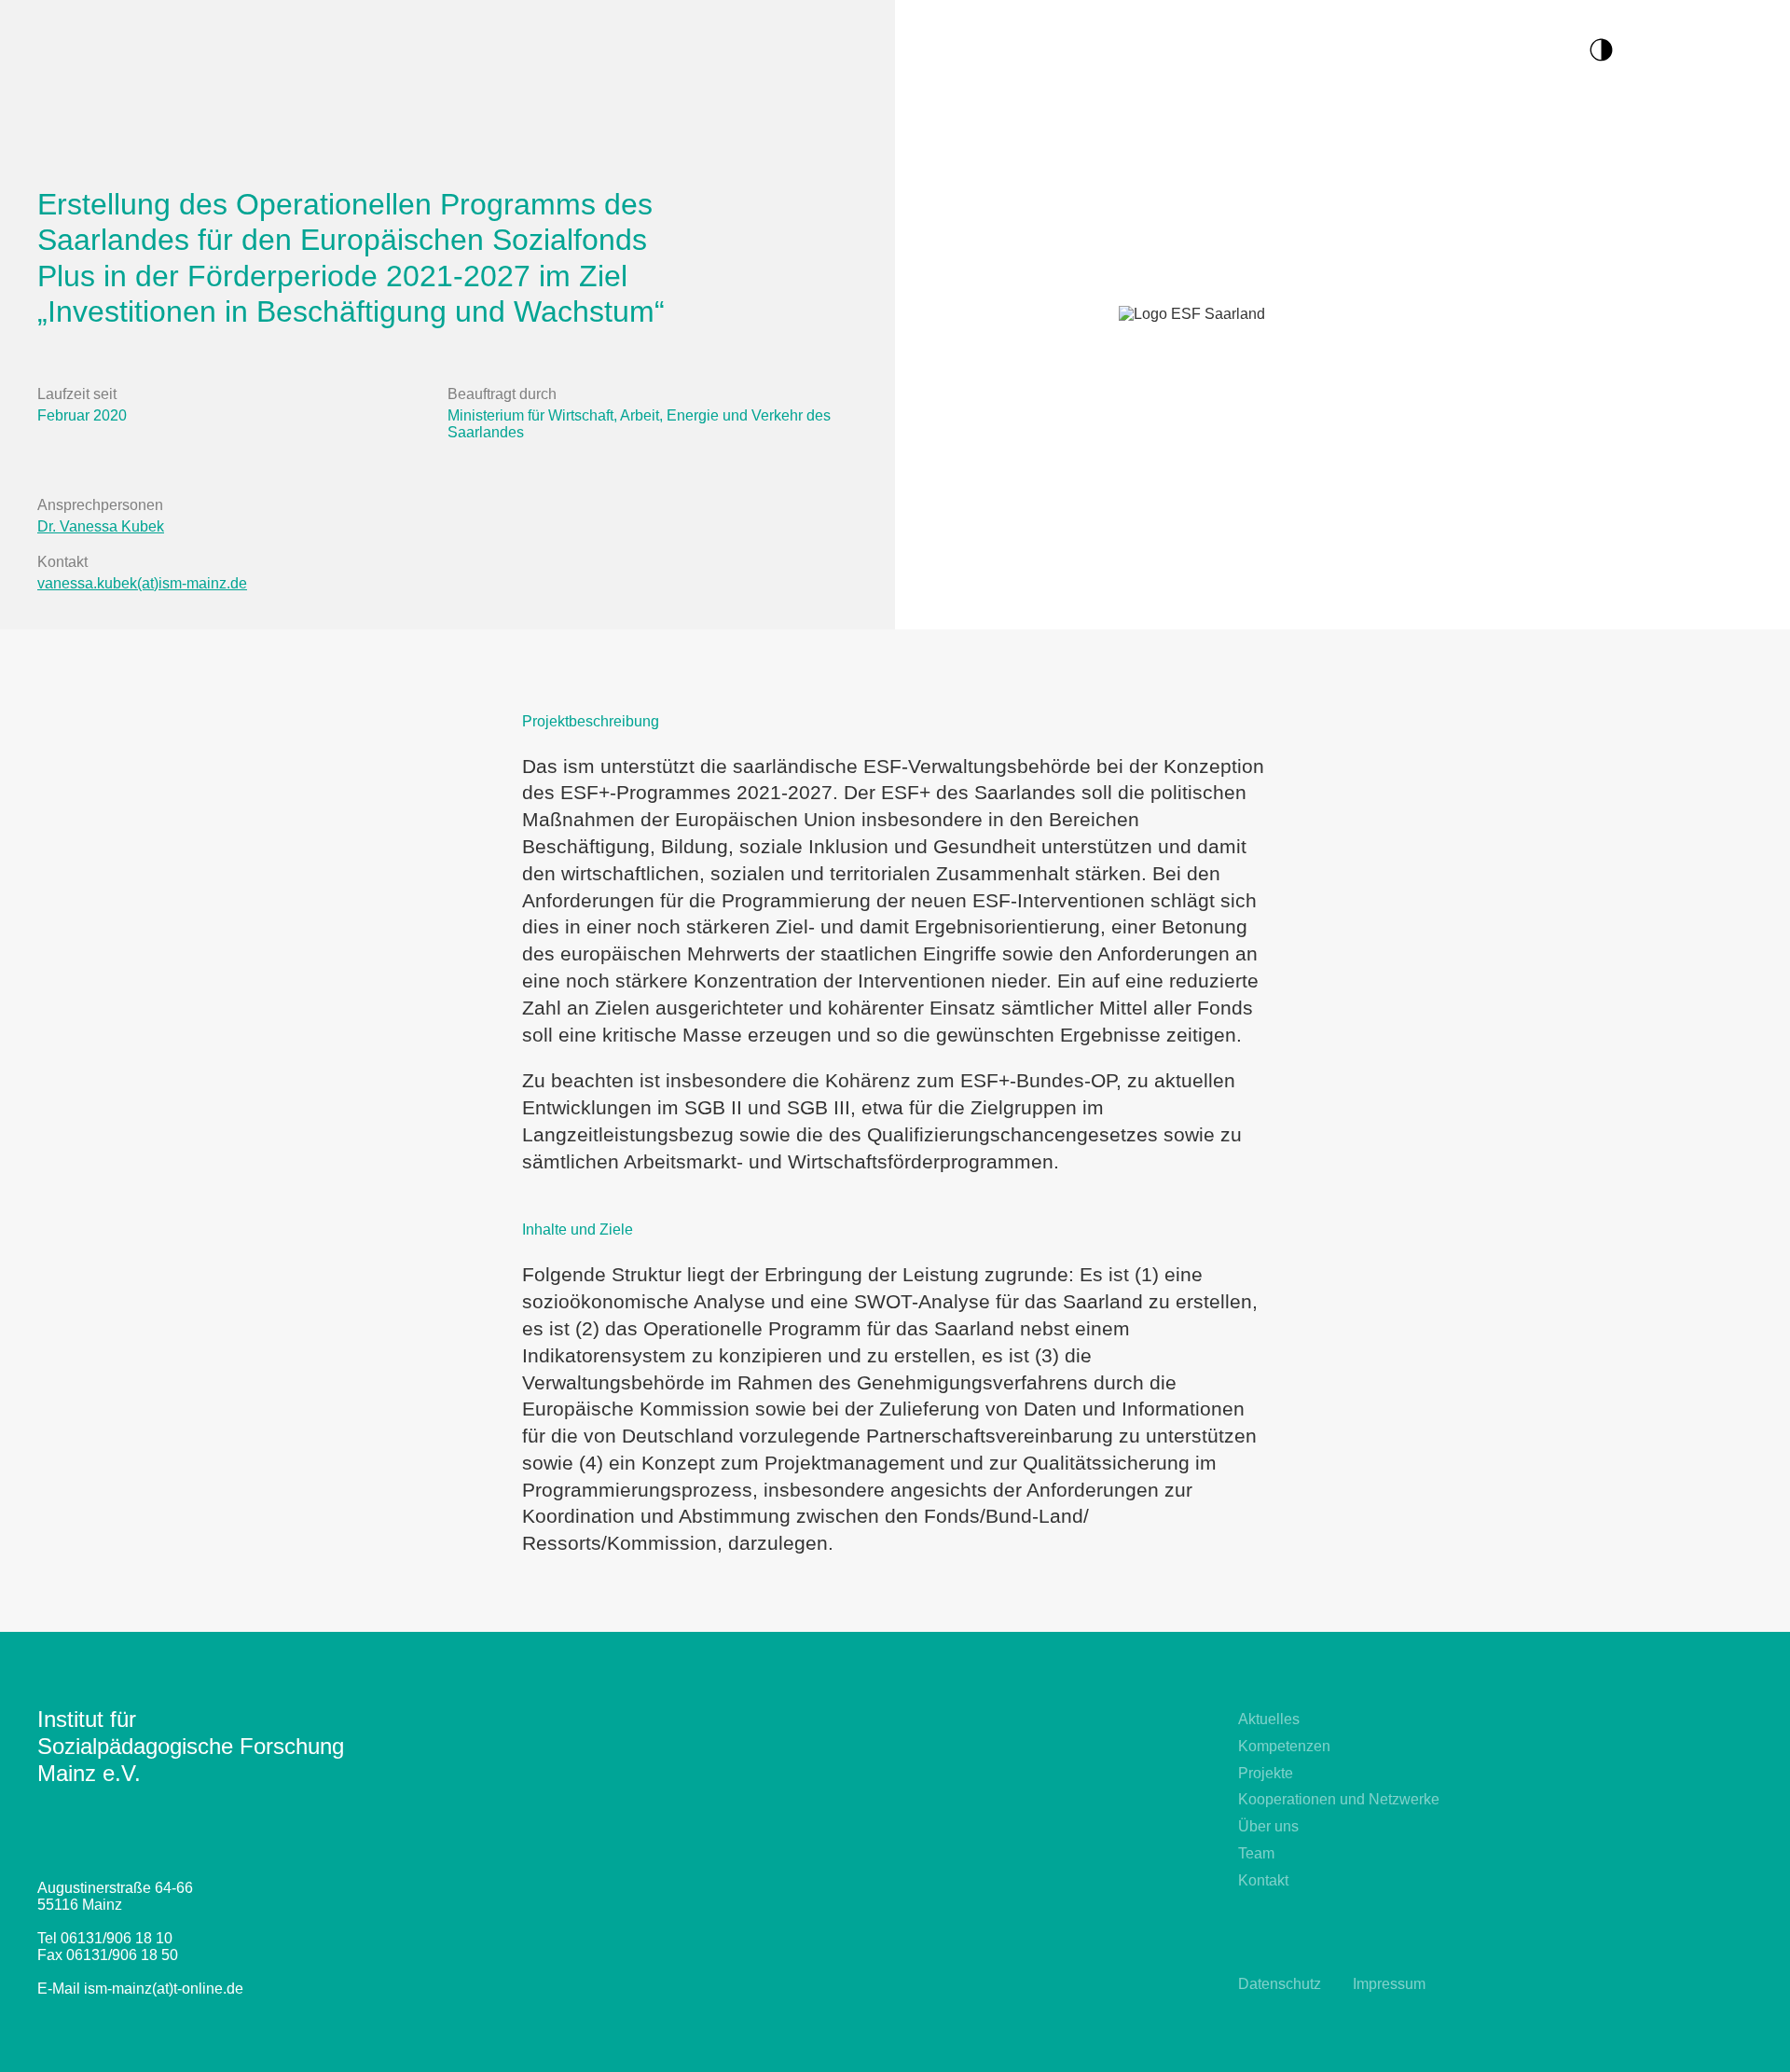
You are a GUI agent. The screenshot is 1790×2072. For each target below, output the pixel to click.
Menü (1692, 47)
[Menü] (1748, 52)
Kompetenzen (1284, 1746)
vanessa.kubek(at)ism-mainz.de (142, 583)
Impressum (1389, 1984)
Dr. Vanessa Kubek (101, 526)
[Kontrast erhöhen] (1611, 48)
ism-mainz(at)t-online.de (164, 1989)
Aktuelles (1269, 1719)
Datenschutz (1280, 1984)
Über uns (1268, 1826)
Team (1256, 1853)
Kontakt (1263, 1880)
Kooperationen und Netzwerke (1339, 1799)
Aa (1641, 47)
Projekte (1266, 1773)
